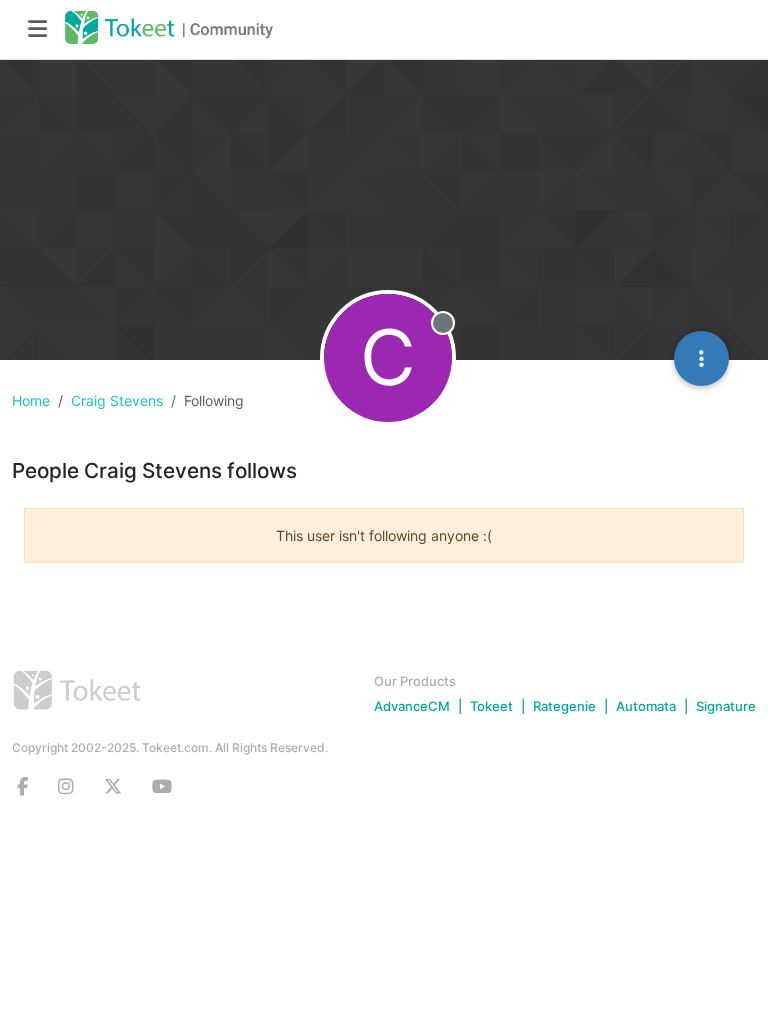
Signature (726, 706)
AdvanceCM (412, 706)
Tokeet (491, 706)
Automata (646, 706)
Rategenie (564, 706)
